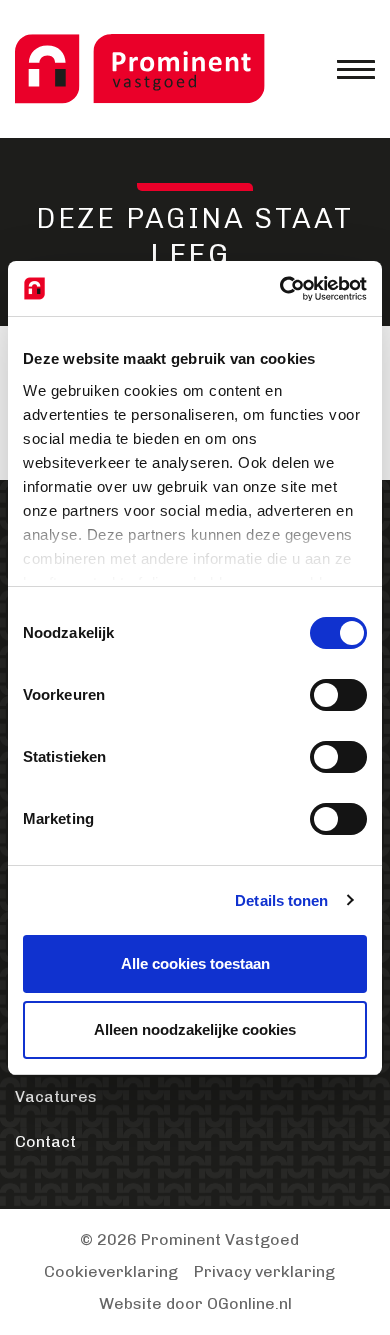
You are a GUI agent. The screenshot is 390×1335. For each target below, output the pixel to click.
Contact (45, 1141)
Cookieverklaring (111, 1271)
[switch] (338, 695)
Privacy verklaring (264, 1271)
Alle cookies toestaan (195, 963)
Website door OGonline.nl (195, 1303)
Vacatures (56, 1096)
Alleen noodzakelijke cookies (195, 1029)
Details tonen (281, 900)
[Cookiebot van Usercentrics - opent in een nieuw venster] (280, 289)
